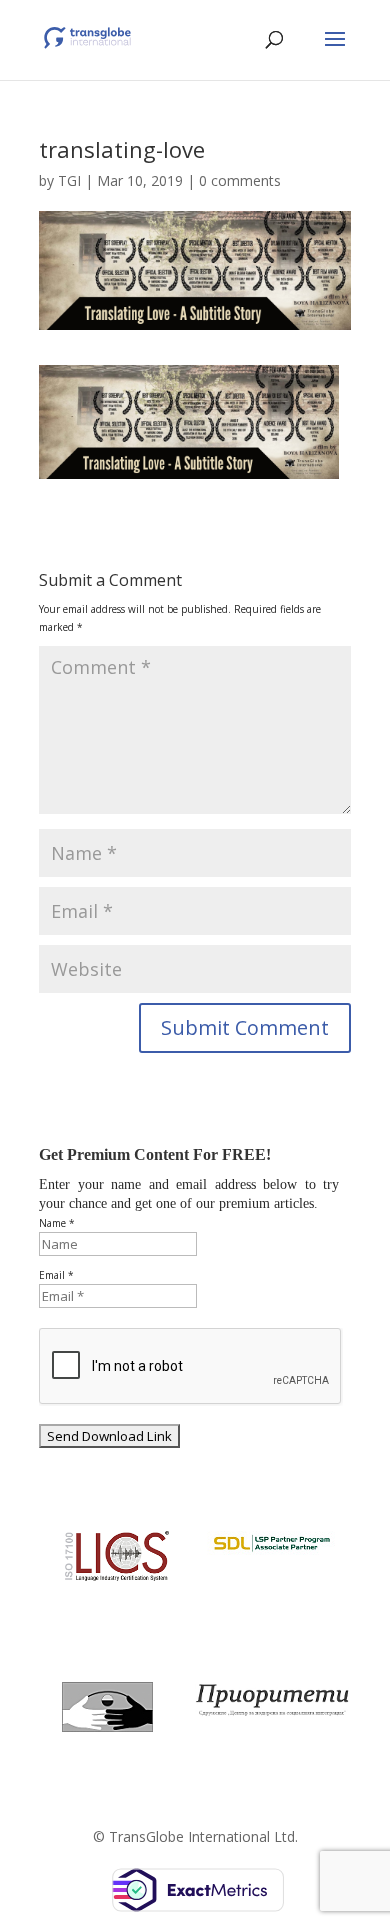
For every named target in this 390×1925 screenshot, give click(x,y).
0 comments (240, 180)
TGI (69, 180)
